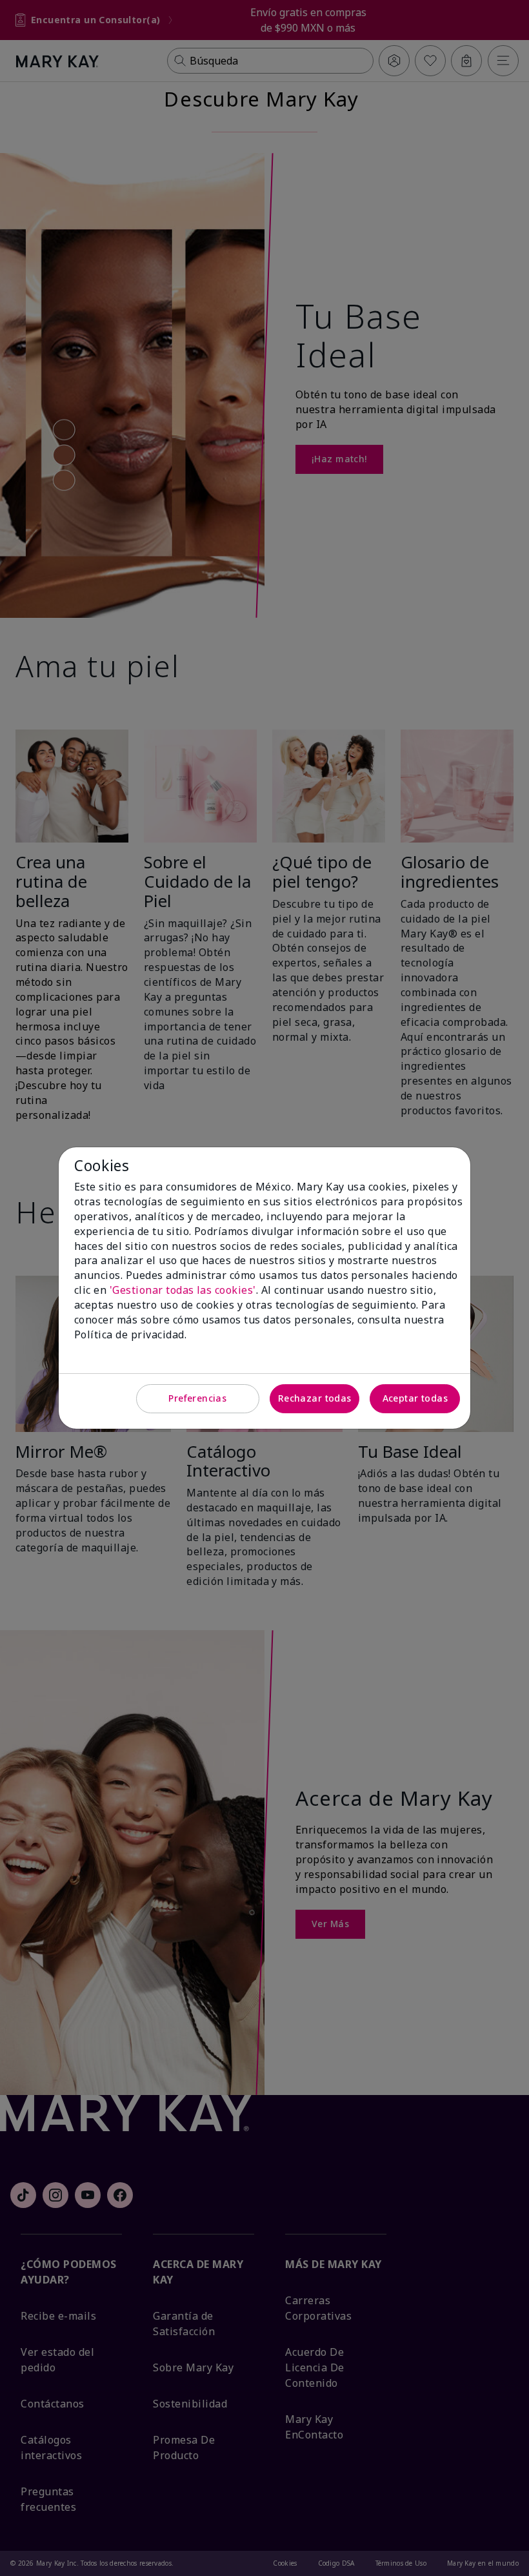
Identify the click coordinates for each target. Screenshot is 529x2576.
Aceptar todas (415, 1398)
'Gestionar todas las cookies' (183, 1290)
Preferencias (197, 1398)
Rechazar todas (315, 1398)
